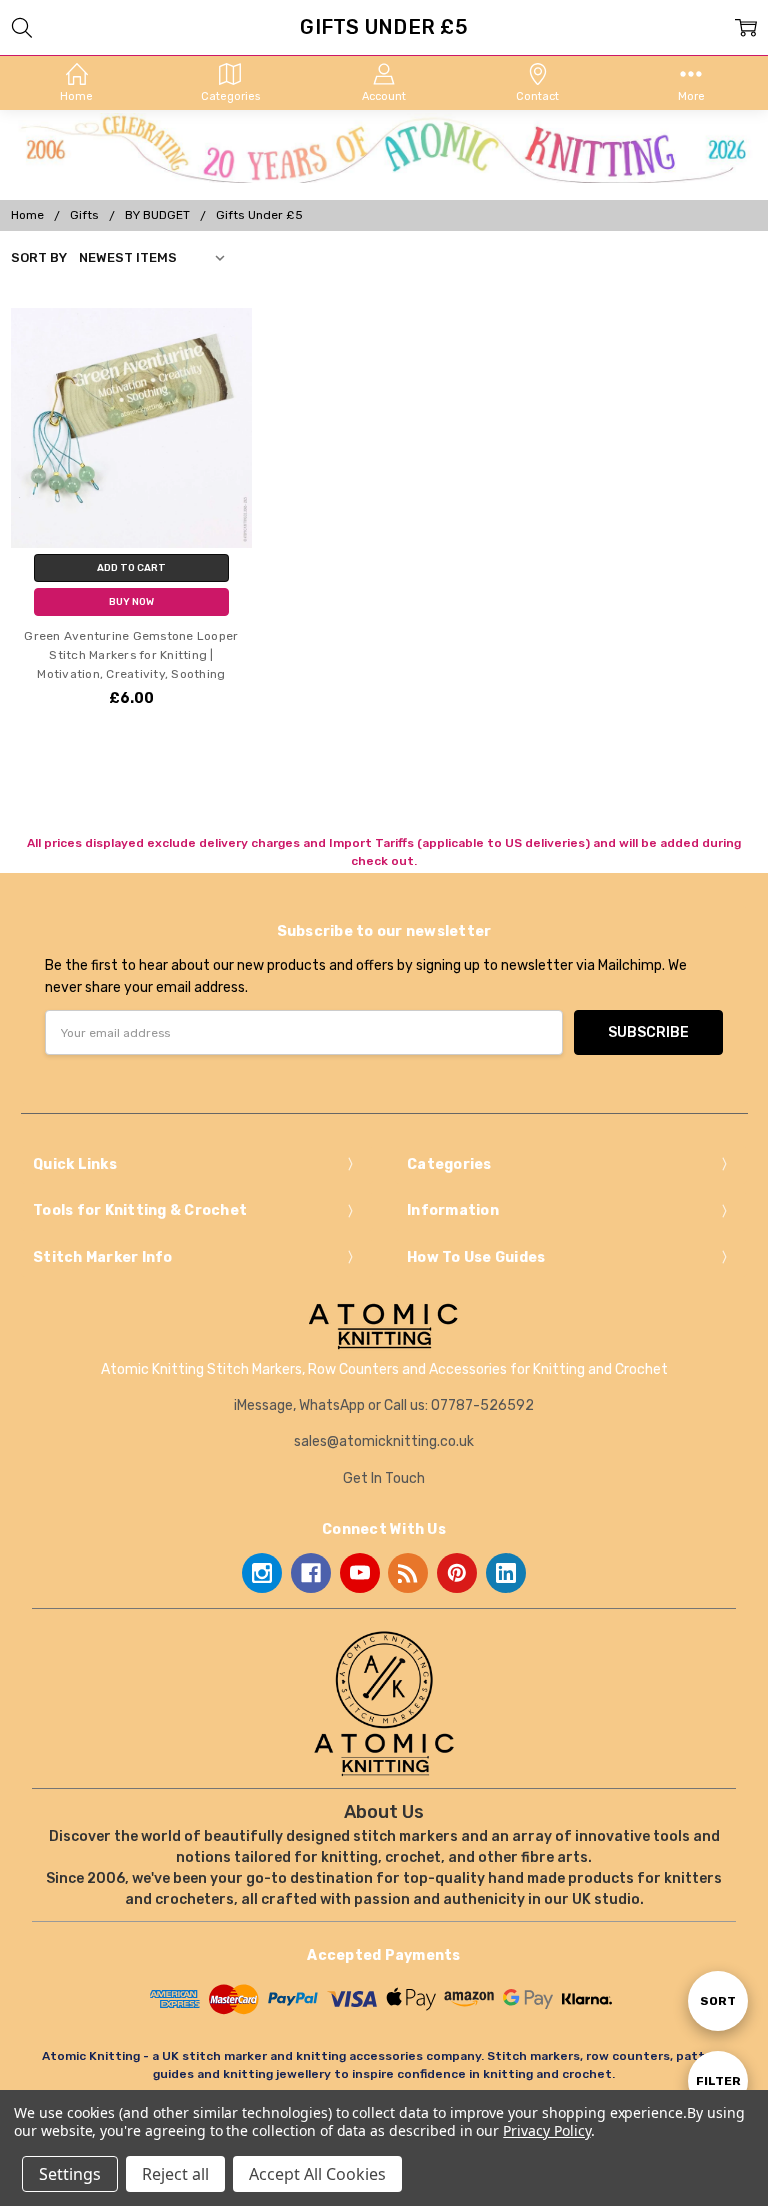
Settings (70, 2174)
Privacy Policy (546, 2130)
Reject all (175, 2174)
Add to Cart (131, 568)
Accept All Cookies (317, 2174)
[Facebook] (311, 1573)
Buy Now (131, 602)
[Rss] (408, 1573)
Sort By (39, 257)
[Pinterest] (457, 1573)
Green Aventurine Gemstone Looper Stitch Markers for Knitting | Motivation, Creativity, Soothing (131, 655)
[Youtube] (360, 1573)
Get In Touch (384, 1478)
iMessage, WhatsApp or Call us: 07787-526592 (384, 1405)
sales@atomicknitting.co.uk (384, 1441)
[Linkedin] (506, 1573)
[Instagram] (262, 1573)
